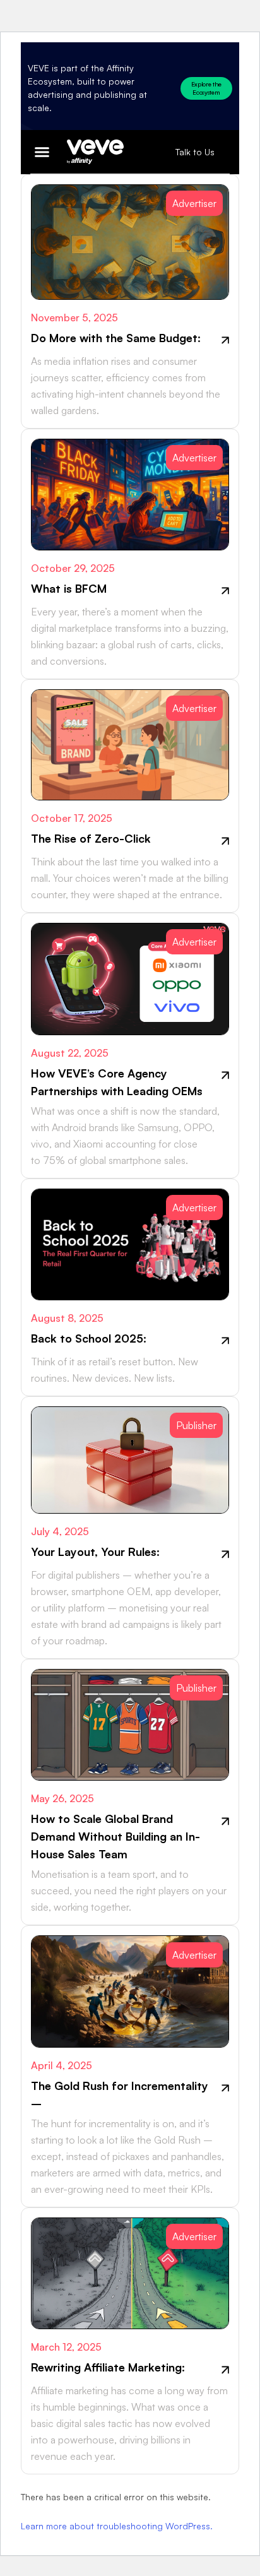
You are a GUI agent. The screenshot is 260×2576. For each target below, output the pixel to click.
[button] (42, 152)
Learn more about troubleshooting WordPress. (117, 2526)
